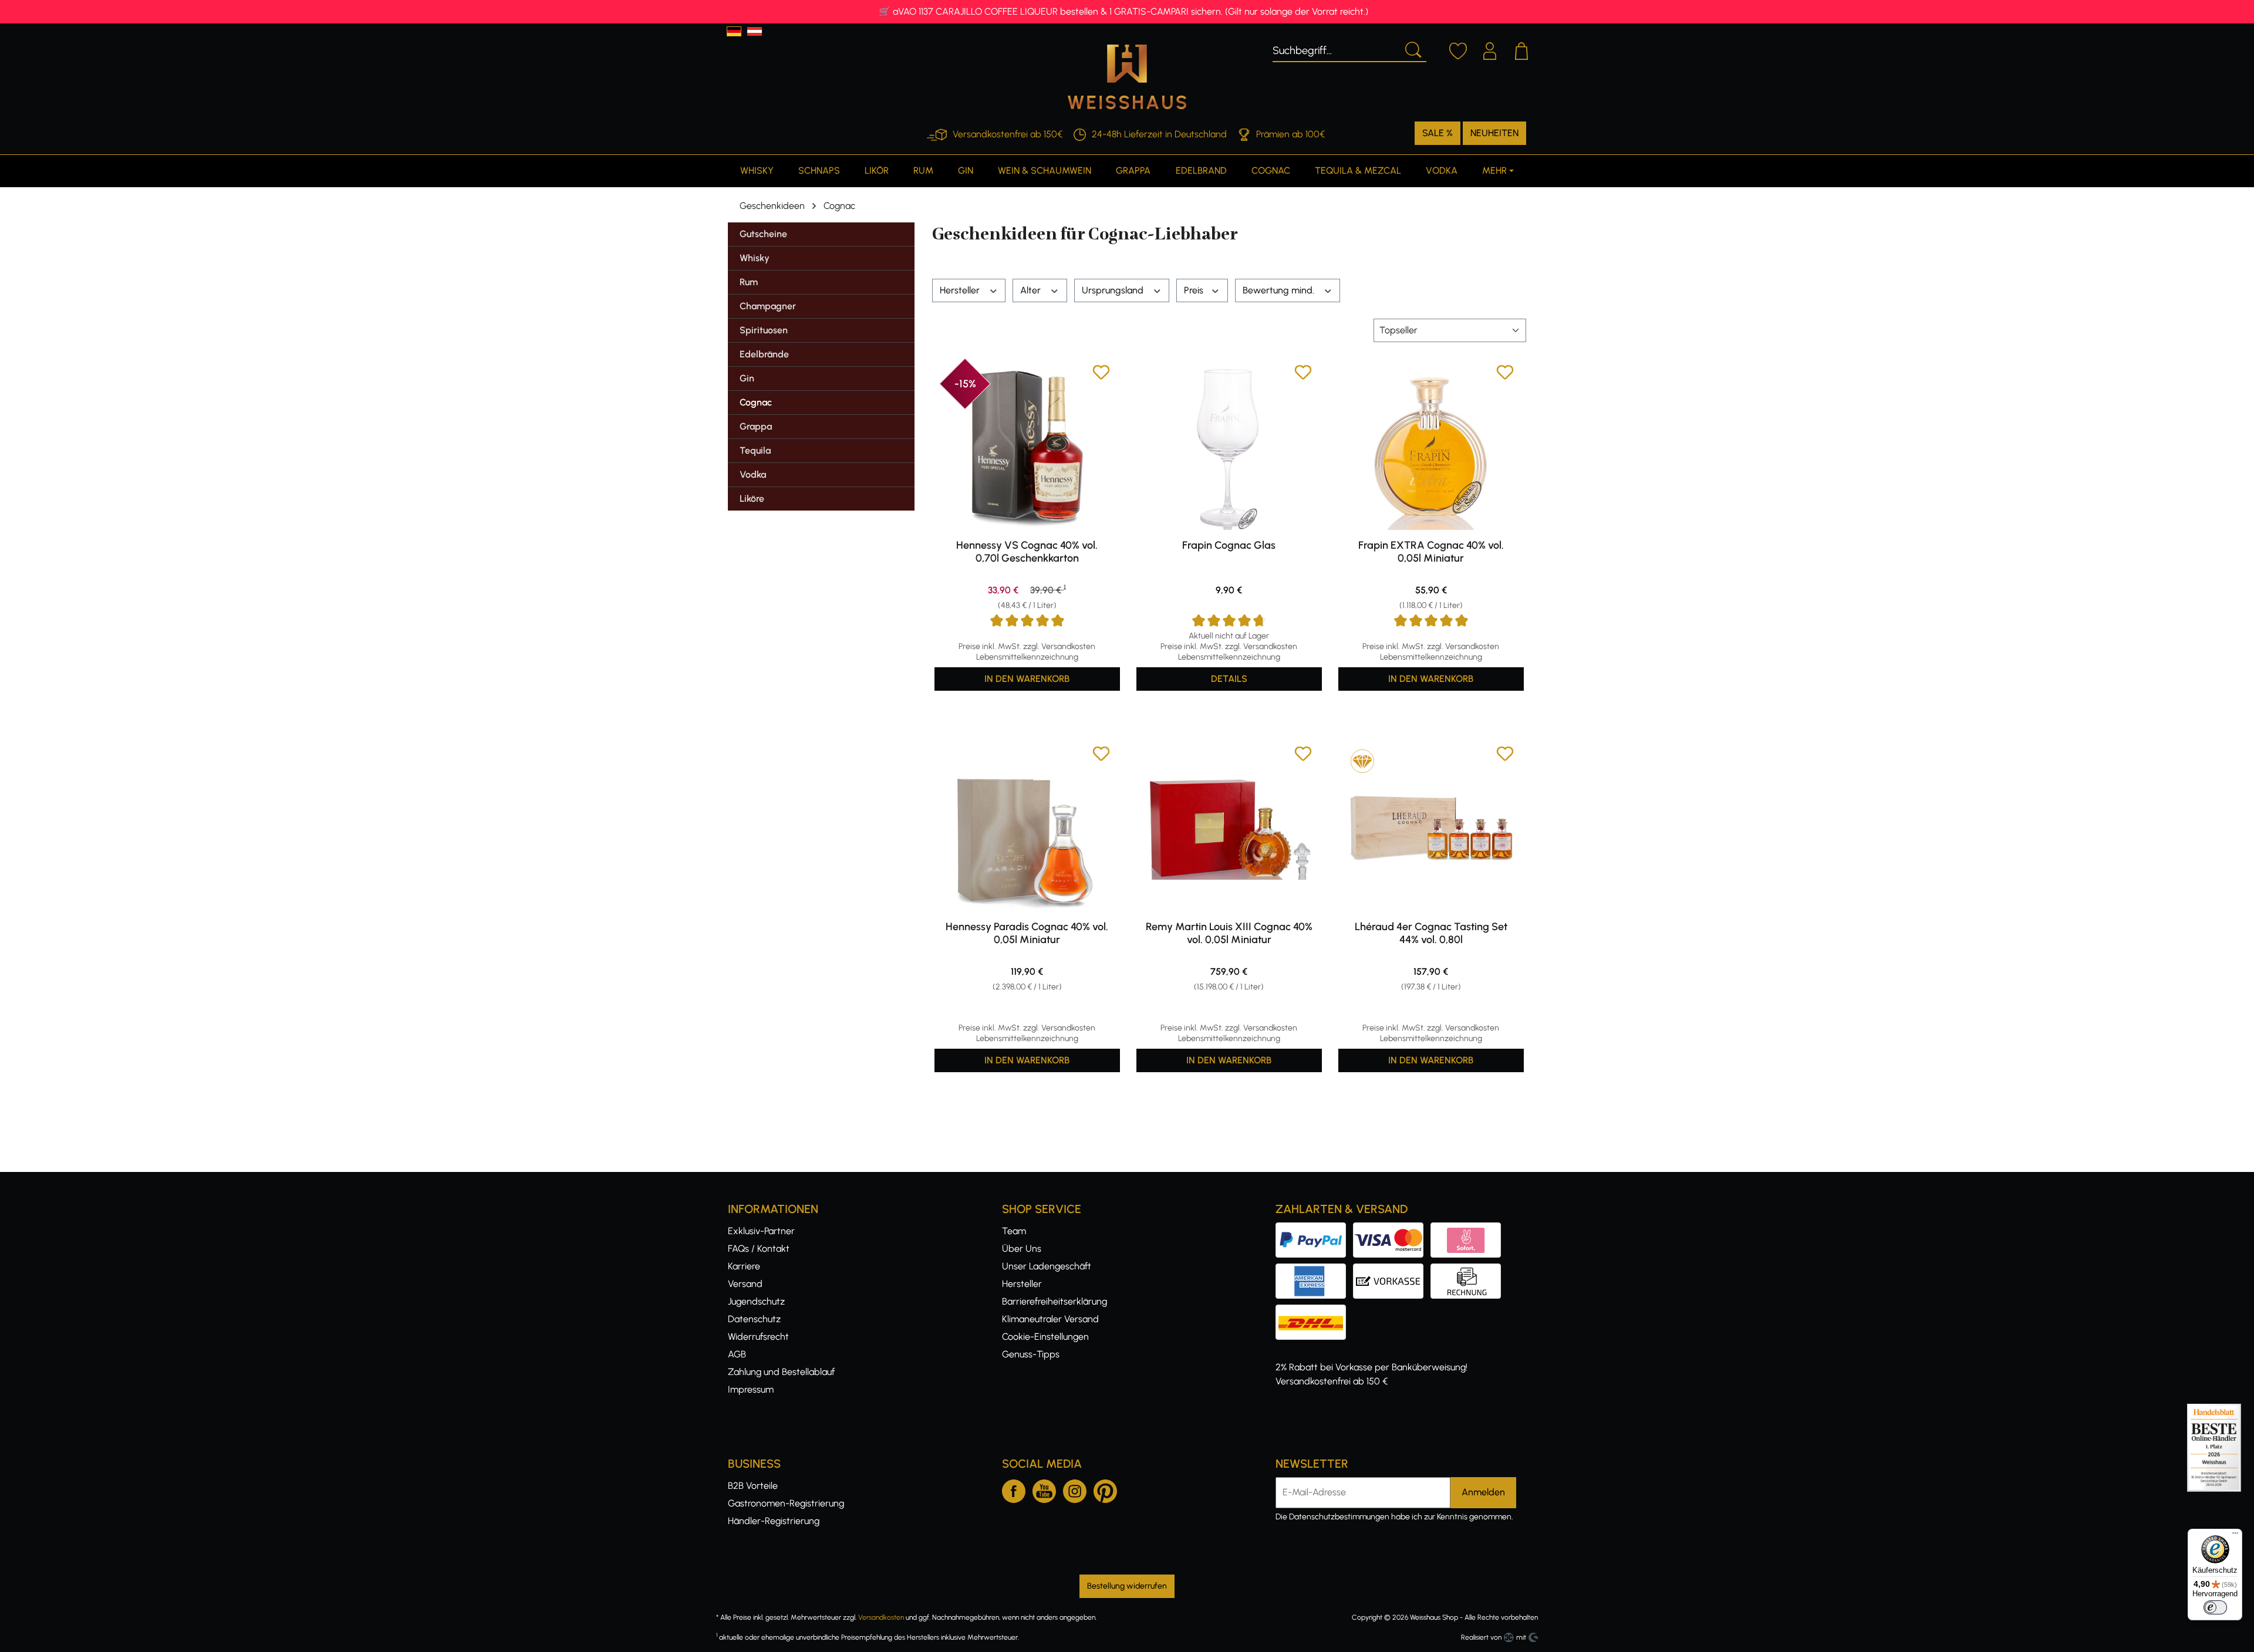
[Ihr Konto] (1490, 49)
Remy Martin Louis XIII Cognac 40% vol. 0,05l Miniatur (1229, 933)
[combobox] (1336, 49)
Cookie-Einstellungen (1045, 1337)
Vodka (753, 474)
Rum (749, 282)
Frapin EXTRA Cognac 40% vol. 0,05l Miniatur (1431, 552)
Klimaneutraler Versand (1050, 1319)
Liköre (752, 499)
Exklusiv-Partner (761, 1231)
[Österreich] (755, 31)
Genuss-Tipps (1031, 1354)
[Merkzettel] (1458, 49)
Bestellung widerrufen (1127, 1586)
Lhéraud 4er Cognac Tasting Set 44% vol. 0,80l (1431, 933)
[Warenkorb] (1521, 49)
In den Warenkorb (1027, 679)
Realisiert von (1481, 1637)
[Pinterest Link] (1105, 1489)
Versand (745, 1284)
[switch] (2215, 1607)
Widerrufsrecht (758, 1337)
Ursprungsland (1114, 290)
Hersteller (961, 290)
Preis (1195, 290)
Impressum (751, 1389)
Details (1229, 679)
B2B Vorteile (753, 1486)
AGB (737, 1354)
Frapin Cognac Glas (1229, 545)
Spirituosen (764, 330)
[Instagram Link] (1075, 1489)
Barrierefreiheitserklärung (1055, 1301)
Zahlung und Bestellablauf (781, 1372)
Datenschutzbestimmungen (1339, 1517)
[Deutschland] (734, 31)
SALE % (1438, 133)
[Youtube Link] (1044, 1489)
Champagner (768, 306)
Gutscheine (763, 234)
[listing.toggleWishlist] (1101, 374)
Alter (1032, 290)
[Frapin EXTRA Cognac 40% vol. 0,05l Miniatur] (1431, 447)
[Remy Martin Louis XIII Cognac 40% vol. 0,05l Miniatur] (1229, 828)
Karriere (744, 1266)
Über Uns (1022, 1249)
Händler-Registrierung (774, 1521)
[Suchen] (1412, 49)
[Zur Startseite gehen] (1127, 77)
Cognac (756, 402)
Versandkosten (881, 1617)
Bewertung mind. (1280, 290)
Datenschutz (754, 1319)
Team (1014, 1231)
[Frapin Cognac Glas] (1229, 447)
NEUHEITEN (1494, 133)
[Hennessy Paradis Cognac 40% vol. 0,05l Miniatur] (1027, 828)
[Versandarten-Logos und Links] (1314, 1311)
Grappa (756, 426)
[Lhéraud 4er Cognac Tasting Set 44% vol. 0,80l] (1431, 828)
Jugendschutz (756, 1301)
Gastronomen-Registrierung (786, 1503)
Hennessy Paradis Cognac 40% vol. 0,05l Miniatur (1027, 933)
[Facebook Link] (1014, 1489)
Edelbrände (764, 354)
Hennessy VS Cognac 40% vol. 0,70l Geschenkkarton (1027, 552)
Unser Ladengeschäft (1047, 1266)
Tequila (755, 450)
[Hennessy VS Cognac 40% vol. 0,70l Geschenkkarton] (1027, 447)
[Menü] (2235, 1536)
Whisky (755, 258)
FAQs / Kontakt (759, 1249)
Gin (747, 378)
